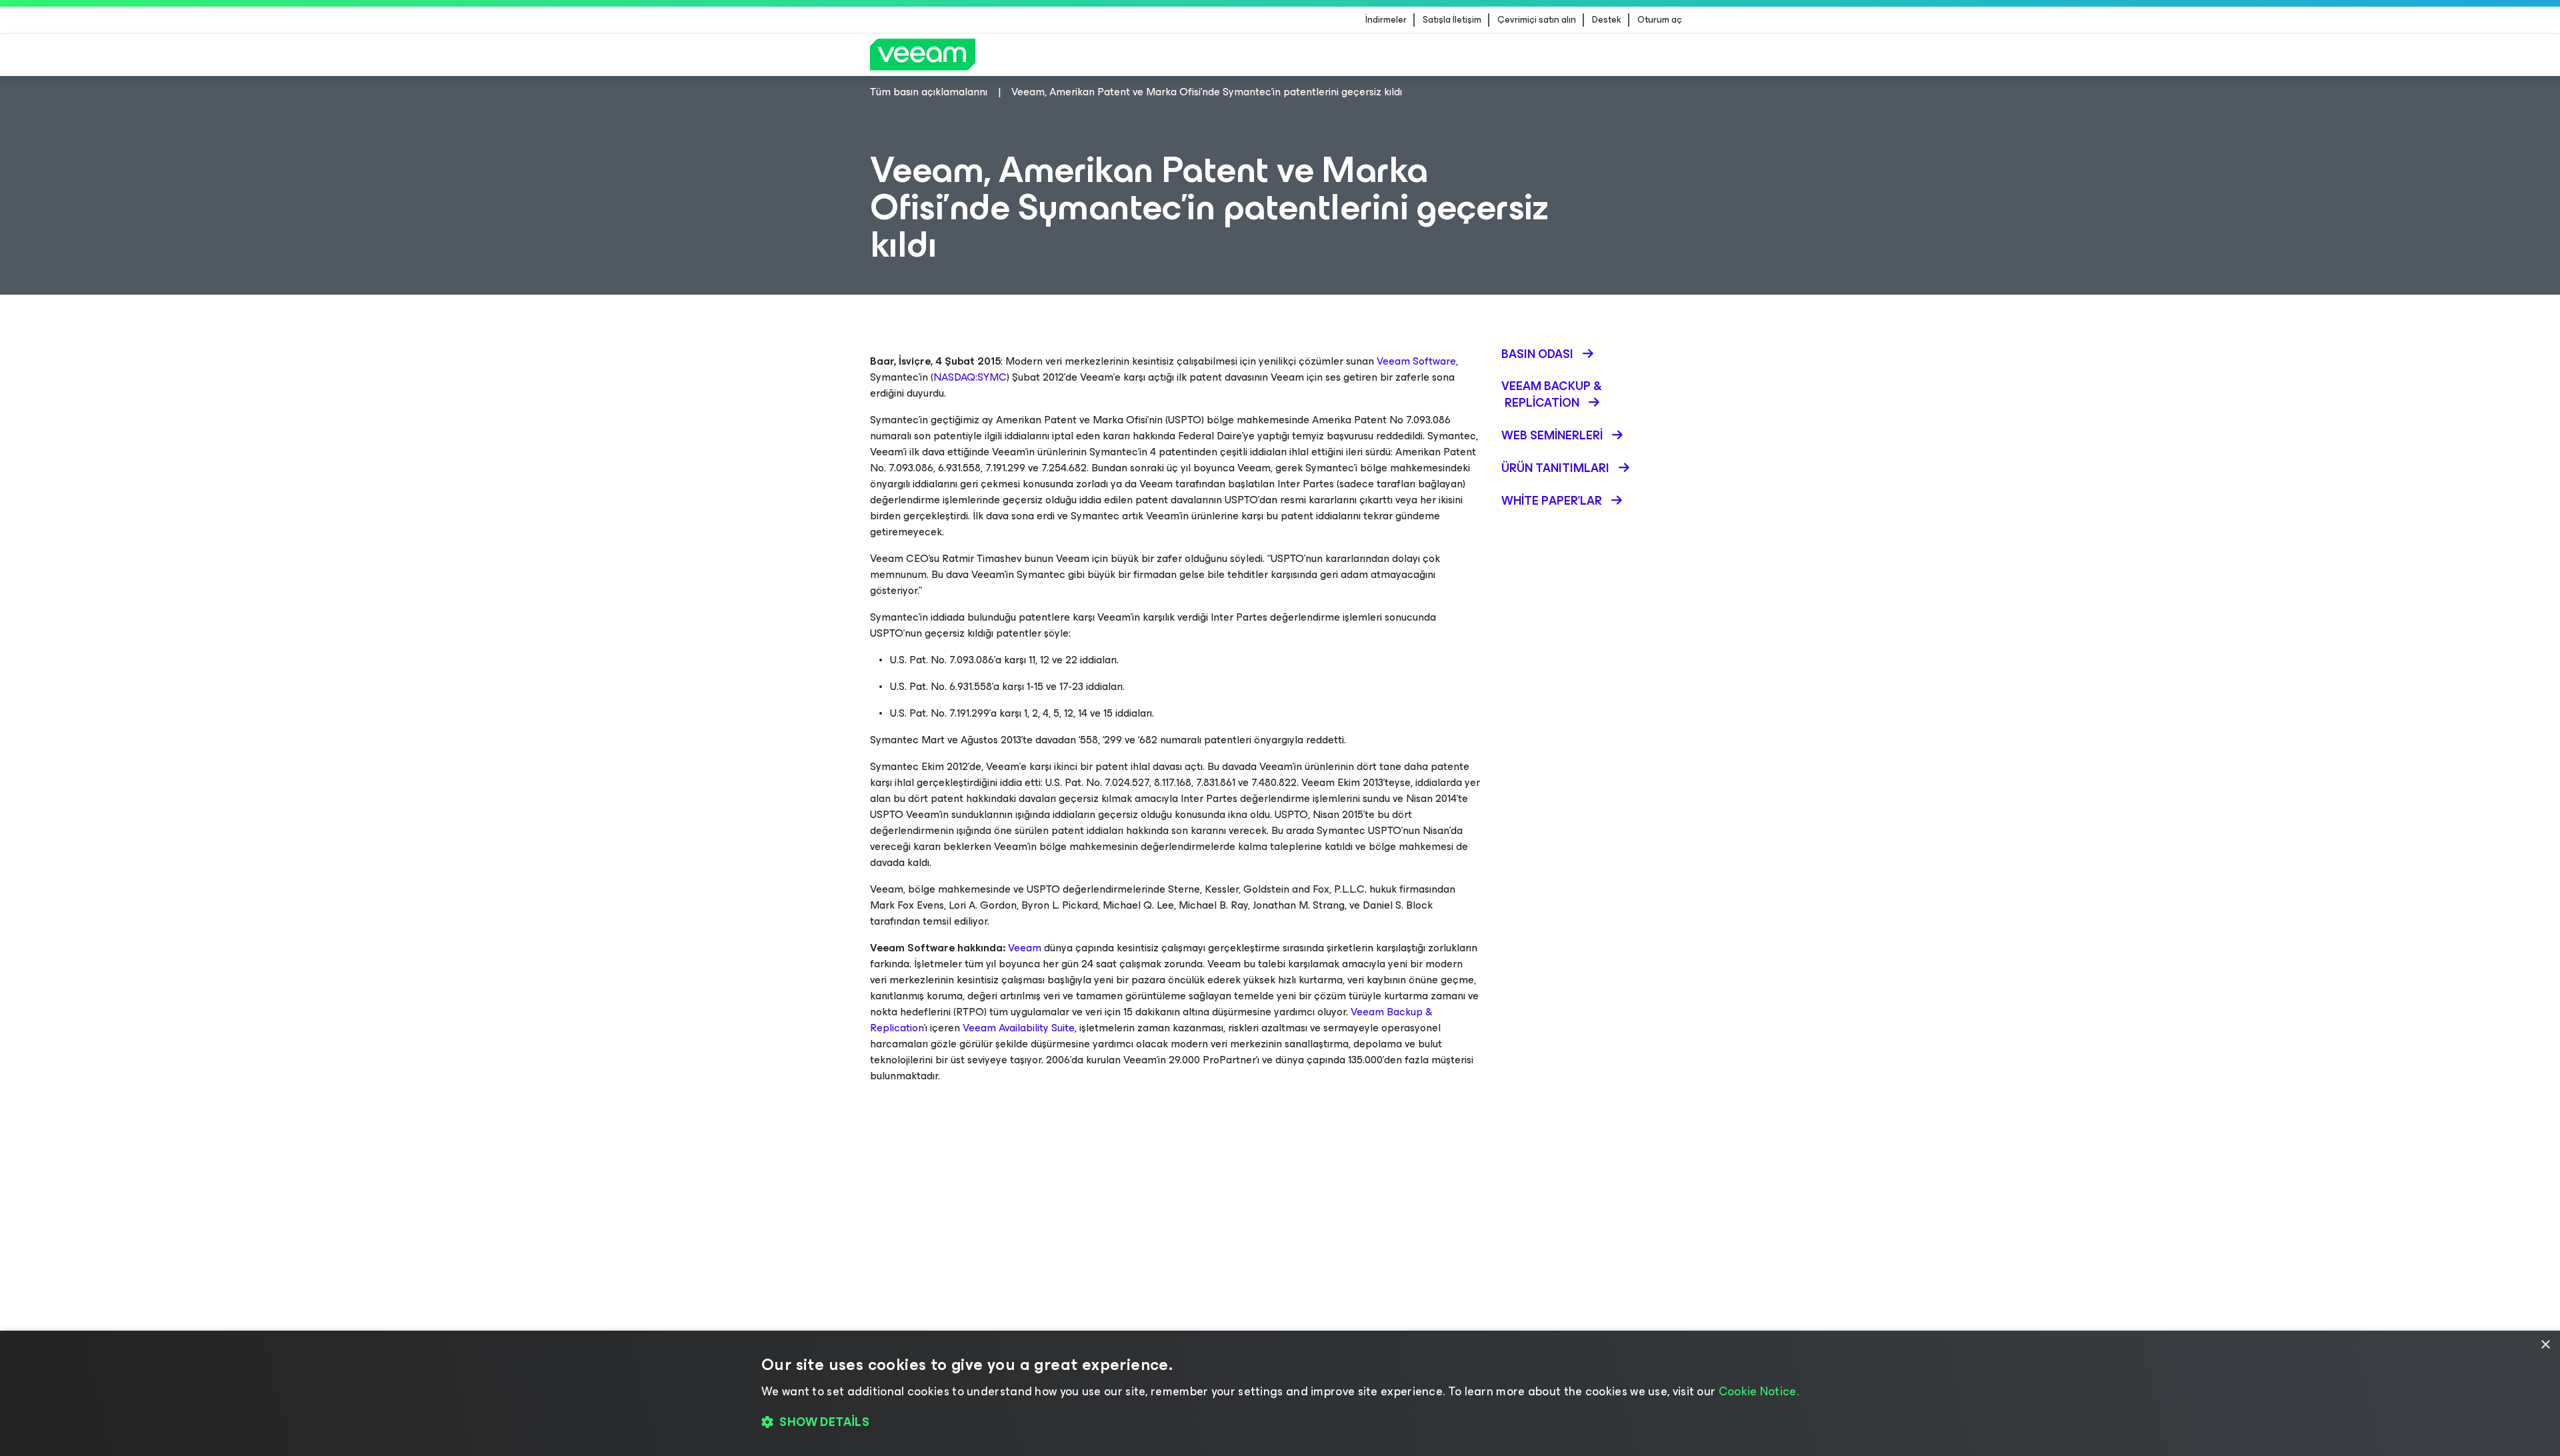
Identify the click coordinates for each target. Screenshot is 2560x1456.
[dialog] (1280, 1393)
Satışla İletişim (1452, 20)
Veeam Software (1416, 361)
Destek (1607, 20)
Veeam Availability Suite (1019, 1028)
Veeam (1025, 948)
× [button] (2545, 1345)
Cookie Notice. (1759, 1391)
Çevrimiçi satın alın (1537, 20)
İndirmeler (1386, 20)
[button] (1280, 1423)
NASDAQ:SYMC (970, 377)
